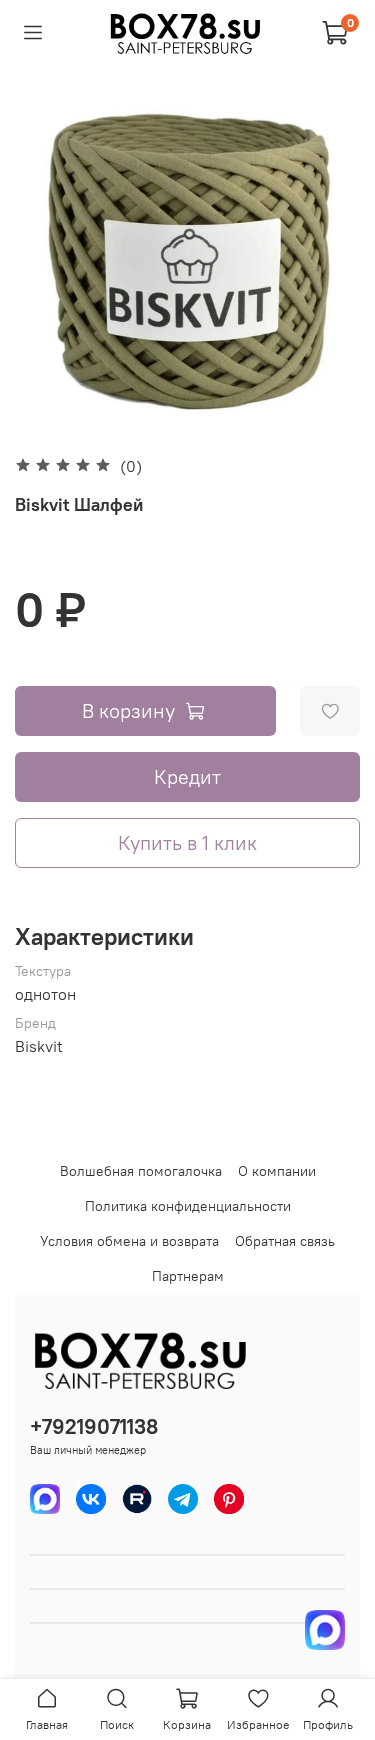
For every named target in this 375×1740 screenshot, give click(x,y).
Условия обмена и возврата (129, 1241)
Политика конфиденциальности (188, 1206)
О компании (277, 1171)
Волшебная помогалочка (141, 1171)
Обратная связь (285, 1241)
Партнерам (188, 1276)
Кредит (187, 776)
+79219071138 (94, 1426)
